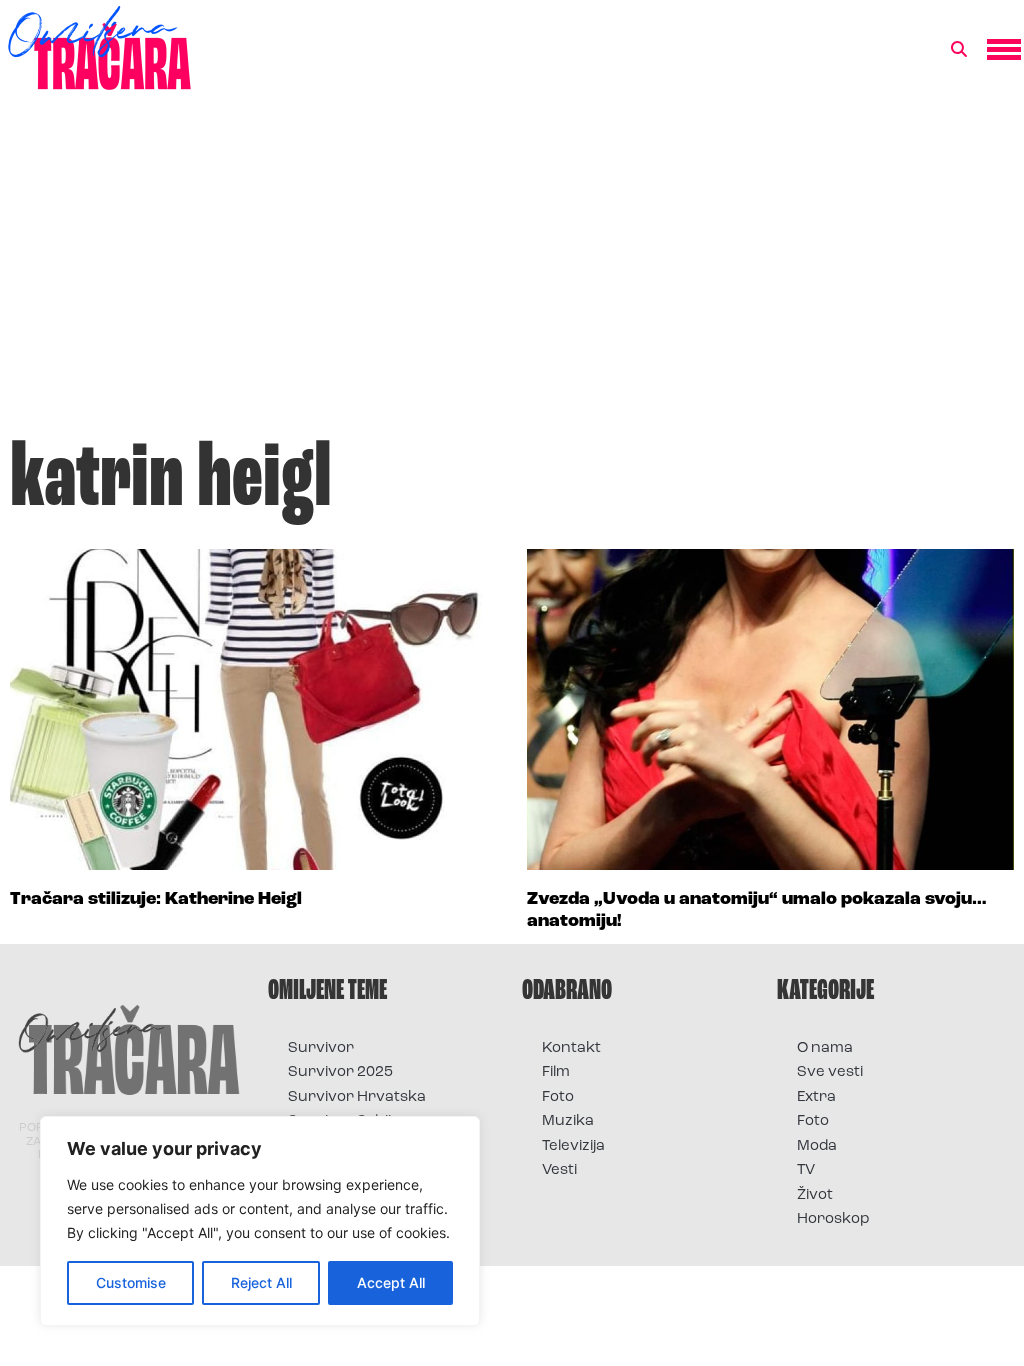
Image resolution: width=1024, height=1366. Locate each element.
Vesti (559, 1170)
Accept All (391, 1282)
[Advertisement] (512, 274)
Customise (131, 1282)
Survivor (321, 1048)
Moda (817, 1146)
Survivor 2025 (340, 1072)
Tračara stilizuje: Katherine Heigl (156, 900)
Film (556, 1072)
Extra (816, 1097)
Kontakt (571, 1048)
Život (815, 1195)
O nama (825, 1048)
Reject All (261, 1282)
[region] (260, 1221)
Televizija (573, 1146)
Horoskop (833, 1219)
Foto (558, 1097)
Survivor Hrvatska (357, 1097)
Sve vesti (830, 1072)
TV (806, 1170)
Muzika (568, 1121)
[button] (959, 50)
